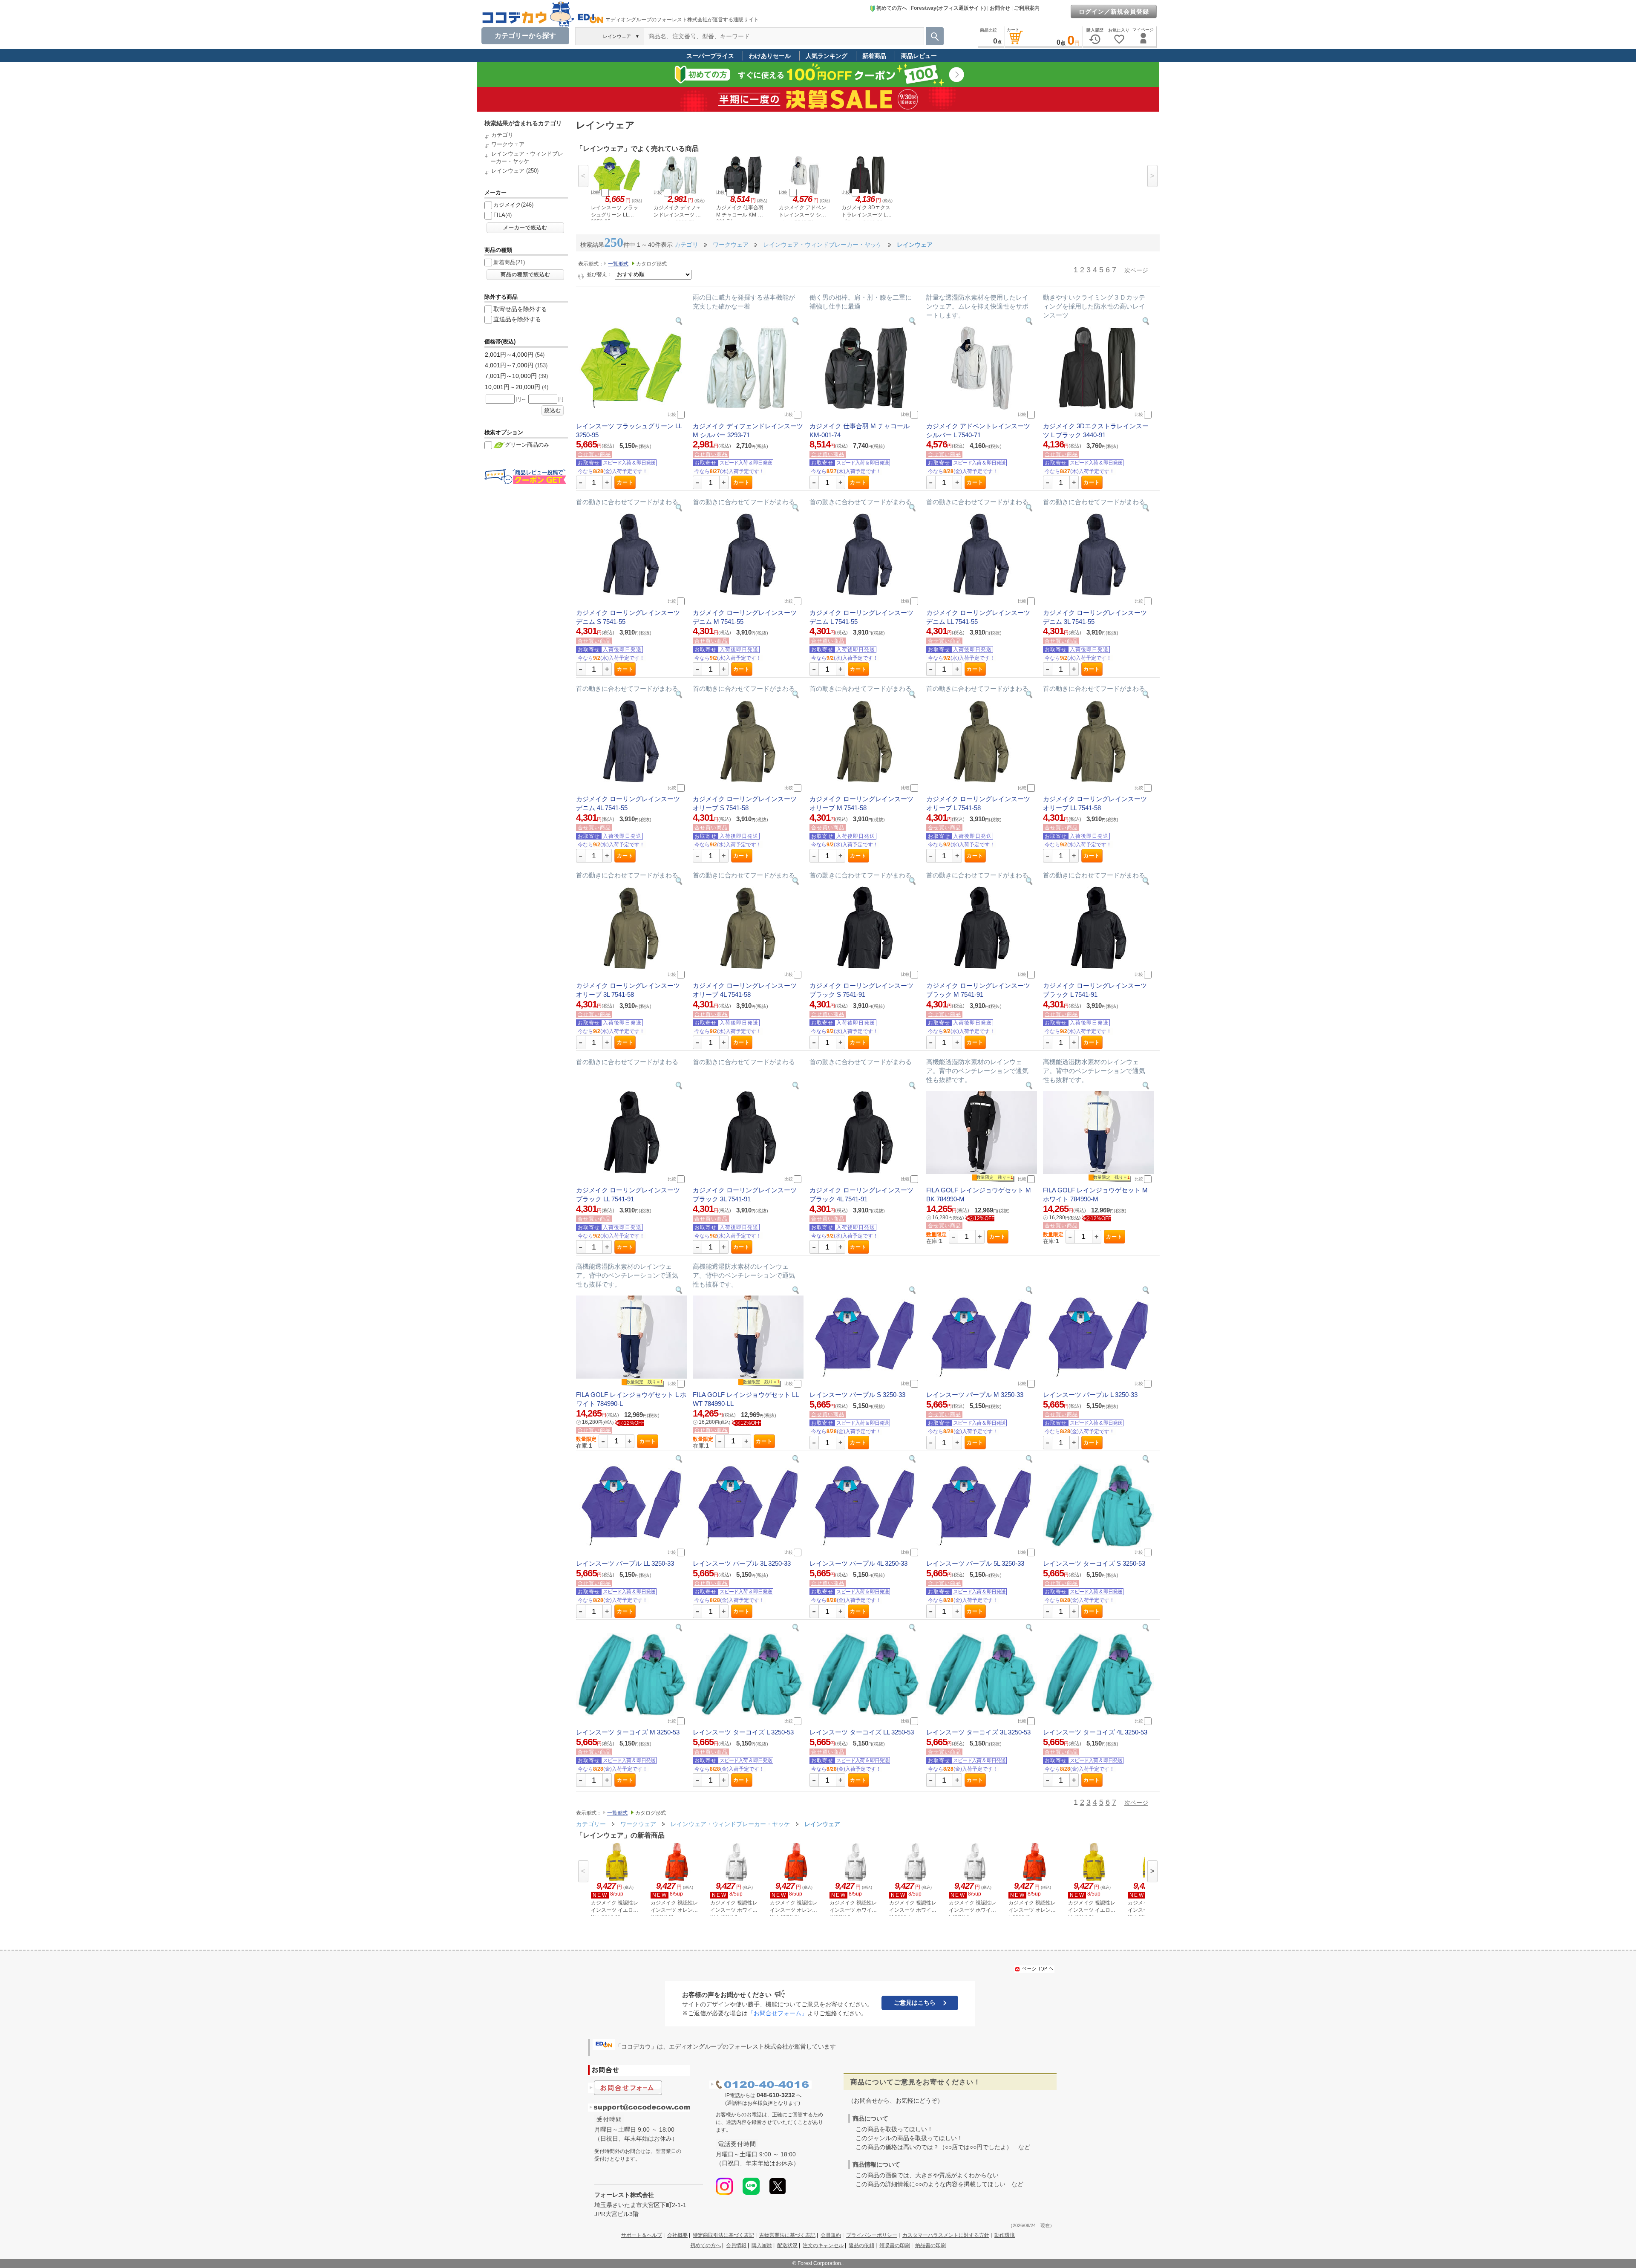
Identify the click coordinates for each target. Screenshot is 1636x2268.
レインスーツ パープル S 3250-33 (857, 1395)
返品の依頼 (861, 2245)
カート (625, 482)
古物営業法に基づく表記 (787, 2235)
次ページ (1136, 270)
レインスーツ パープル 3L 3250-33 (742, 1563)
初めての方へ (892, 8)
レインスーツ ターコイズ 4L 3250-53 (1095, 1732)
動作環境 (1005, 2235)
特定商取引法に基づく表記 (723, 2235)
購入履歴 (762, 2245)
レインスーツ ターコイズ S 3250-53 (1094, 1563)
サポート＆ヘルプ (642, 2235)
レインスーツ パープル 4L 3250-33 (858, 1563)
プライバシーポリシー (872, 2235)
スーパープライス (710, 56)
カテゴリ (502, 135)
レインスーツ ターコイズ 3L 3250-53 (978, 1732)
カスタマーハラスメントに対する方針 (946, 2235)
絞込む (553, 410)
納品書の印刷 (930, 2245)
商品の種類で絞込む (526, 274)
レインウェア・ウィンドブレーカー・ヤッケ (731, 1824)
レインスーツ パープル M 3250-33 (975, 1395)
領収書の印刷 (895, 2245)
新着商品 (874, 56)
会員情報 (736, 2245)
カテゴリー (591, 1824)
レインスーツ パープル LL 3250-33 (625, 1563)
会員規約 (831, 2235)
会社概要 (677, 2235)
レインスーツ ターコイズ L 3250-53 (743, 1732)
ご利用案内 (1027, 8)
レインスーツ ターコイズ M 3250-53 (628, 1732)
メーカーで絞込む (525, 228)
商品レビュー (919, 56)
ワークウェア (508, 144)
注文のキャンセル (823, 2245)
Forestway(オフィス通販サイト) (948, 8)
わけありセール (770, 56)
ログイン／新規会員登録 (1114, 12)
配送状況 (787, 2245)
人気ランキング (827, 56)
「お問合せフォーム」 (778, 2013)
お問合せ (1000, 8)
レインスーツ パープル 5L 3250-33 (975, 1563)
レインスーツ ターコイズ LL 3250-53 (862, 1732)
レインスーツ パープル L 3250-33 (1090, 1395)
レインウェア (508, 171)
